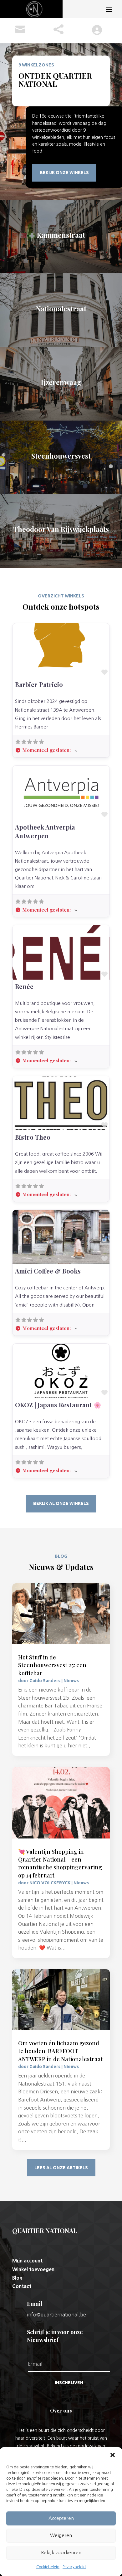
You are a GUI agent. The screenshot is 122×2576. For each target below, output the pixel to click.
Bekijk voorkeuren (61, 2552)
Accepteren (61, 2518)
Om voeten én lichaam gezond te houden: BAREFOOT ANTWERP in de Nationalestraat (61, 2051)
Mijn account (27, 2261)
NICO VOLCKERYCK (50, 1883)
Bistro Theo (33, 1137)
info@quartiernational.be (56, 2315)
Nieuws (71, 1681)
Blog (17, 2278)
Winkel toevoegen (33, 2269)
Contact (22, 2286)
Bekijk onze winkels (64, 173)
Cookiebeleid (48, 2567)
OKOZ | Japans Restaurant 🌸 (58, 1405)
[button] (113, 2455)
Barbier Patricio (39, 684)
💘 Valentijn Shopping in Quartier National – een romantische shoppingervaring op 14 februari (60, 1863)
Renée (24, 986)
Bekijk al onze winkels (61, 1503)
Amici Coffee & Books (48, 1271)
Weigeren (61, 2535)
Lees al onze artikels (61, 2168)
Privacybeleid (74, 2567)
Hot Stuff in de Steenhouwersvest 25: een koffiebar (52, 1665)
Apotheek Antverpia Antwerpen (45, 831)
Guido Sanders (45, 1681)
